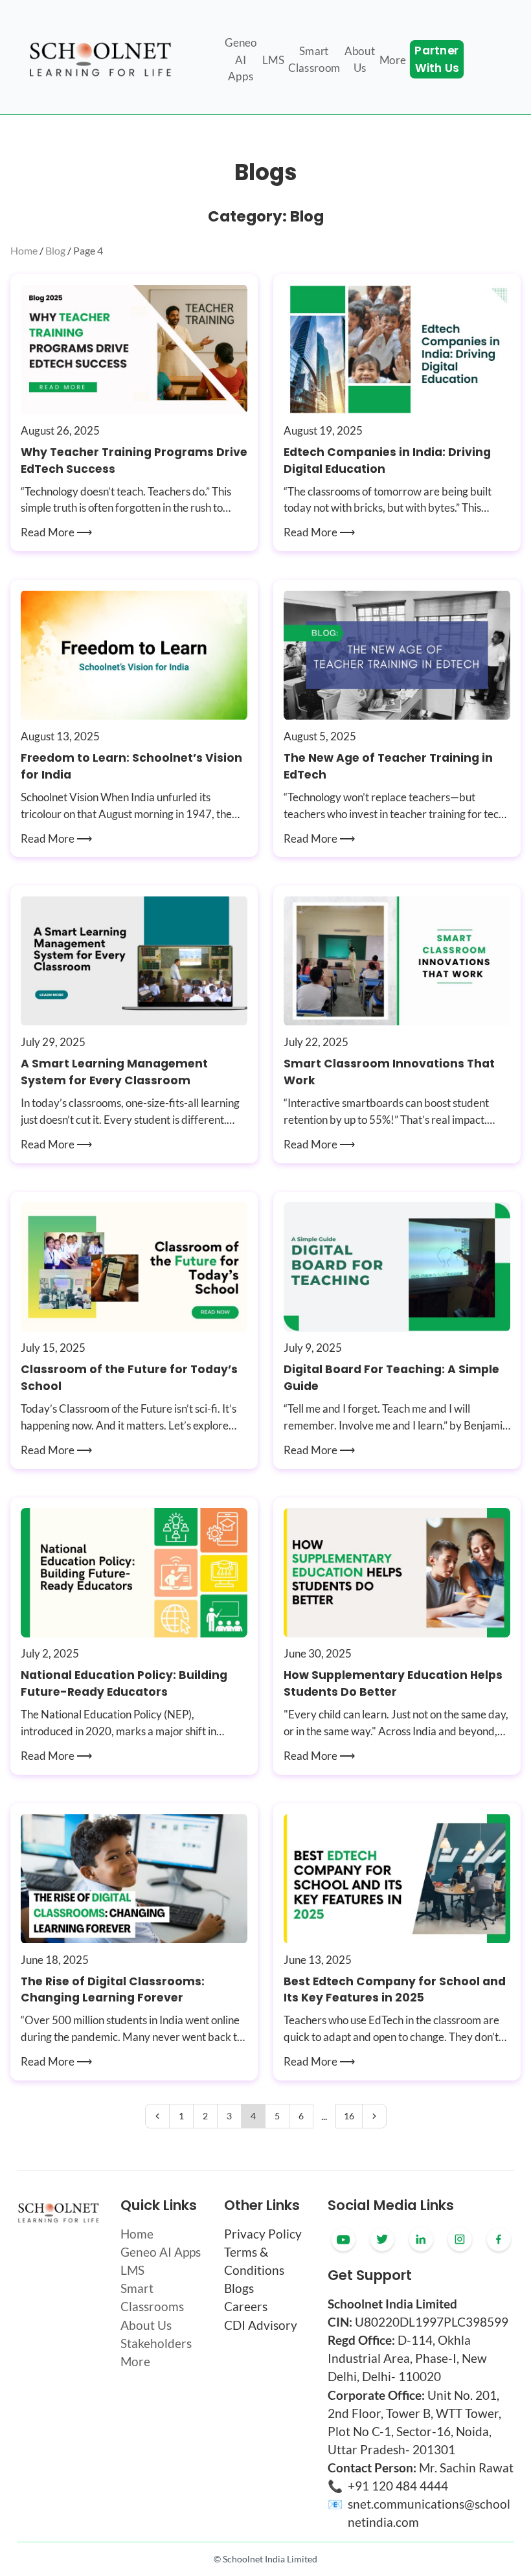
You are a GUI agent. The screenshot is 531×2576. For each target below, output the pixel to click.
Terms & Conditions (254, 2261)
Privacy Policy (263, 2234)
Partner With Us (436, 60)
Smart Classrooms (152, 2297)
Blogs (239, 2288)
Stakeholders (156, 2343)
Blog (55, 250)
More (135, 2362)
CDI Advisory (261, 2325)
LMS (132, 2270)
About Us (146, 2325)
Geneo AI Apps (161, 2252)
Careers (246, 2307)
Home (24, 250)
